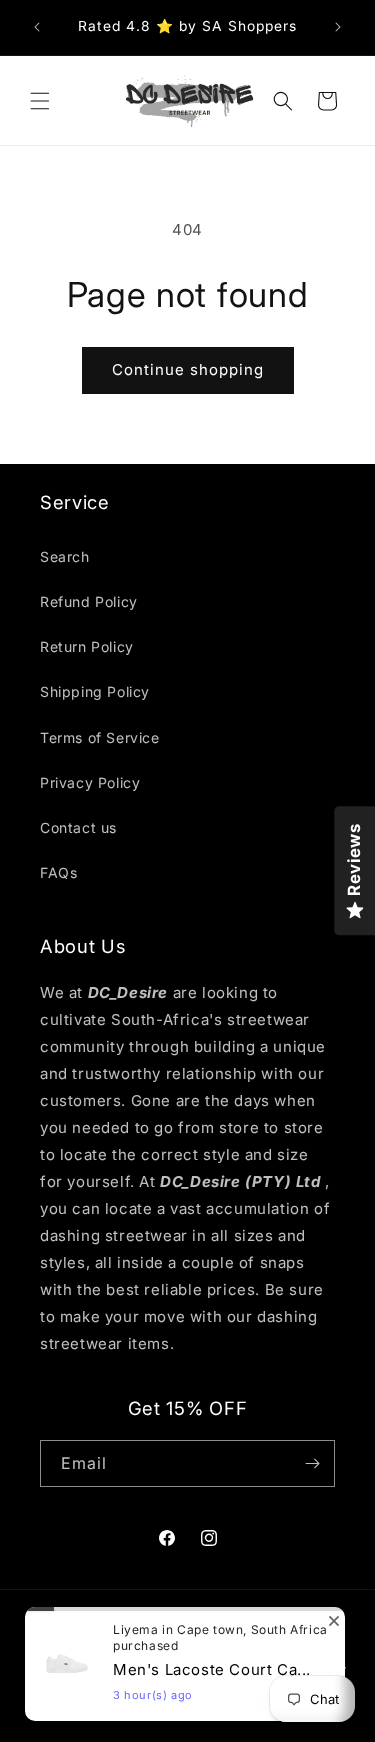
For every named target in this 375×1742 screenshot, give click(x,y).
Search (65, 556)
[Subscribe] (312, 1463)
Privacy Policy (90, 782)
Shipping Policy (95, 691)
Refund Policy (89, 601)
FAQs (58, 872)
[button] (40, 101)
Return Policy (87, 646)
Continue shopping (188, 369)
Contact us (78, 827)
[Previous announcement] (37, 27)
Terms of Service (100, 737)
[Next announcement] (338, 27)
